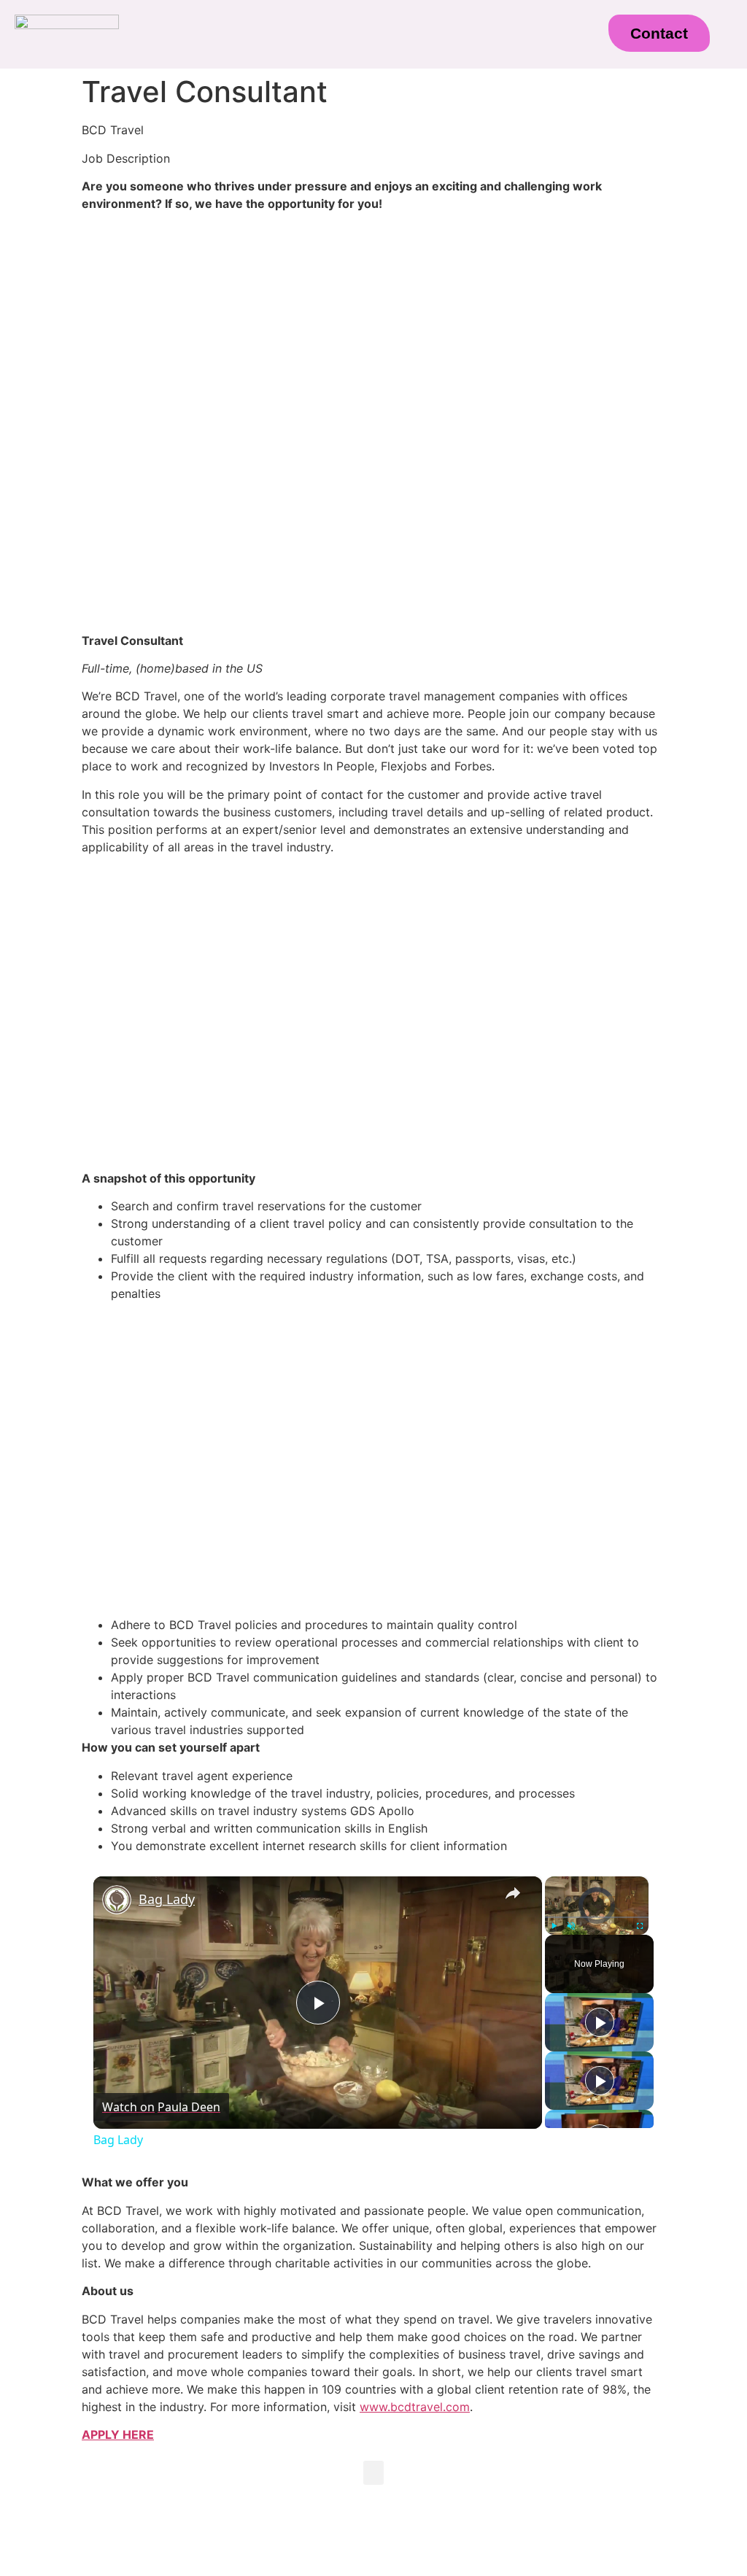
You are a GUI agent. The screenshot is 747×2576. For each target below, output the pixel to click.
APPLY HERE (118, 2434)
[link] (117, 1900)
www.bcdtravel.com (415, 2407)
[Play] (554, 1925)
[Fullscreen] (640, 1925)
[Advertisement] (373, 325)
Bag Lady (167, 1899)
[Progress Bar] (597, 1916)
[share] (513, 1892)
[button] (352, 40)
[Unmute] (571, 1925)
